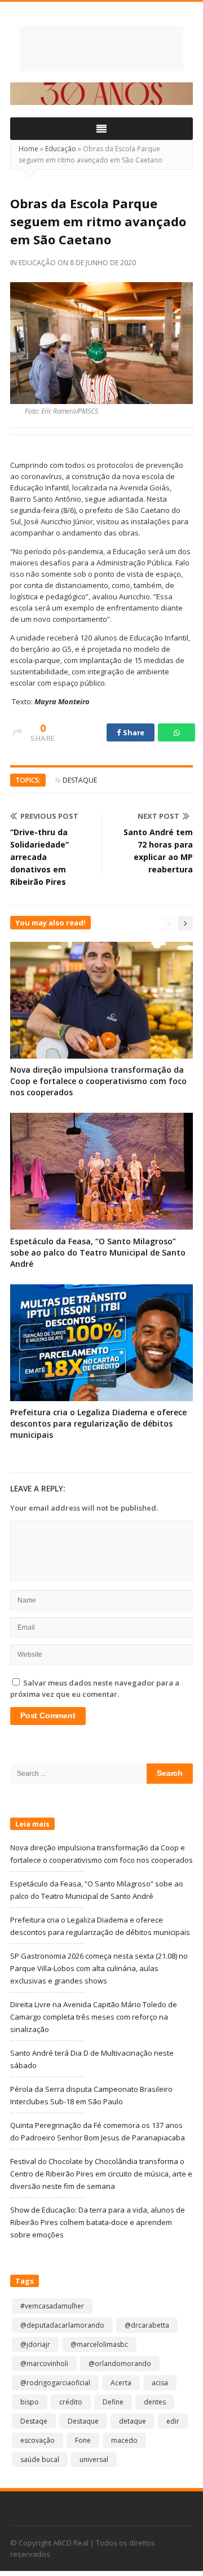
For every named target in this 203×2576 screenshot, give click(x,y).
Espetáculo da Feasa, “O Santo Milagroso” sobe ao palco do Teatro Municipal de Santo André (98, 1252)
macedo (124, 2440)
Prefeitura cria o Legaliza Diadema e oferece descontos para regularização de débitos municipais (98, 1423)
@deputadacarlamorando (62, 2325)
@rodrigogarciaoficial (55, 2383)
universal (94, 2459)
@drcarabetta (147, 2325)
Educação (61, 149)
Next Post (158, 816)
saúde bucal (40, 2459)
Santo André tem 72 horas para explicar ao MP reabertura (158, 851)
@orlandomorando (120, 2364)
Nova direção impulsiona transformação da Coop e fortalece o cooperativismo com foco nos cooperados (98, 1081)
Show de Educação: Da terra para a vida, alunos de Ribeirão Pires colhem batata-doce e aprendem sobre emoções (98, 2222)
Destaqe (34, 2421)
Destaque (80, 780)
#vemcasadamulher (52, 2306)
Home (28, 149)
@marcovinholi (44, 2364)
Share (133, 732)
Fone (83, 2440)
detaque (133, 2421)
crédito (71, 2402)
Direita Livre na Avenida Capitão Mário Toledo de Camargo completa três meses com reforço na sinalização (94, 2017)
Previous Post (49, 816)
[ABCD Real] (101, 49)
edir (173, 2421)
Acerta (121, 2383)
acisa (160, 2383)
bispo (30, 2402)
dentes (155, 2402)
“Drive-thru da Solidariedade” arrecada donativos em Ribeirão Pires (39, 857)
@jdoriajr (35, 2344)
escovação (37, 2440)
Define (113, 2402)
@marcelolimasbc (99, 2344)
